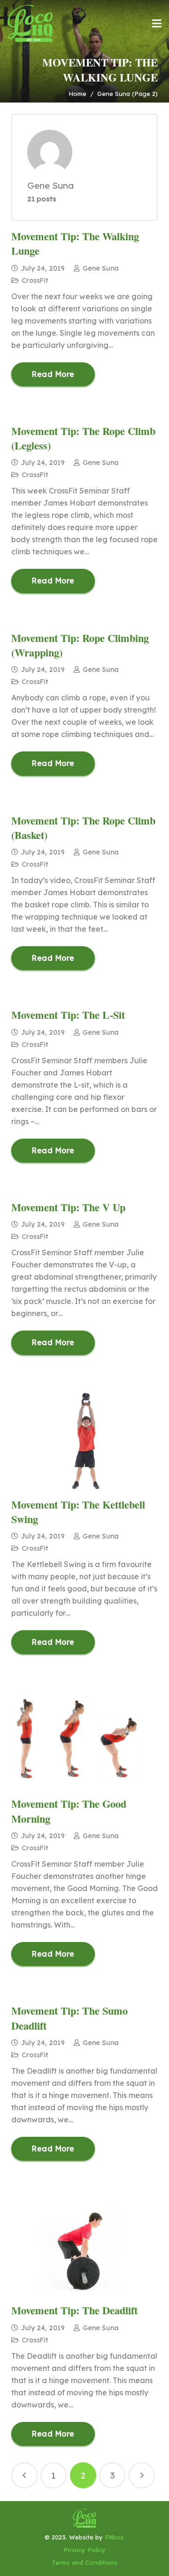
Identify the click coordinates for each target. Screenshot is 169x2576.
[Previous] (24, 2475)
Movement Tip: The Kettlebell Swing (78, 1512)
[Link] (30, 23)
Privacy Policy (84, 2550)
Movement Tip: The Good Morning (69, 1811)
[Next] (142, 2475)
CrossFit (35, 280)
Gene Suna (101, 268)
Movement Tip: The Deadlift (74, 2310)
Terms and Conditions (84, 2562)
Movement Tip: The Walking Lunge (75, 243)
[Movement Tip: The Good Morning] (84, 1740)
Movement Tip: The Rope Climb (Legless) (83, 438)
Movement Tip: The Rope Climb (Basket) (83, 828)
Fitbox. (115, 2537)
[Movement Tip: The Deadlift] (84, 2247)
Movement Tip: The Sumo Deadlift (69, 2018)
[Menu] (157, 23)
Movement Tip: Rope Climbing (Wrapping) (80, 645)
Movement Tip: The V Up (68, 1207)
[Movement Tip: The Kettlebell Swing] (84, 1441)
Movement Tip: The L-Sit (68, 1015)
